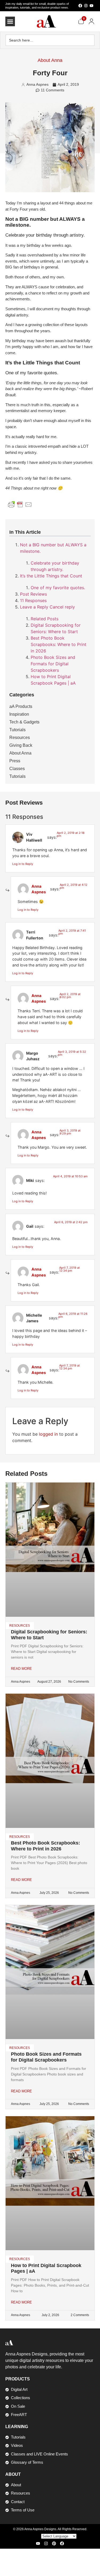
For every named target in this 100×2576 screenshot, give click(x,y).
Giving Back (21, 745)
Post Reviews (33, 594)
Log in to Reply (23, 864)
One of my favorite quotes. (58, 588)
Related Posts (45, 619)
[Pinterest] (54, 2543)
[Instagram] (86, 6)
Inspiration (19, 714)
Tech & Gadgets (24, 722)
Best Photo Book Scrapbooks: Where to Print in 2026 (59, 644)
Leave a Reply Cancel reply (47, 607)
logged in (48, 1434)
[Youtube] (91, 6)
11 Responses (33, 600)
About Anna (50, 60)
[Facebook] (80, 6)
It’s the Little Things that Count (51, 576)
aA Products (21, 706)
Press (15, 761)
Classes (17, 769)
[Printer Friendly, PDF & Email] (20, 504)
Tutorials (17, 730)
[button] (10, 21)
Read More (21, 1669)
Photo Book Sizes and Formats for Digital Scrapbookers (53, 664)
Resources (20, 738)
